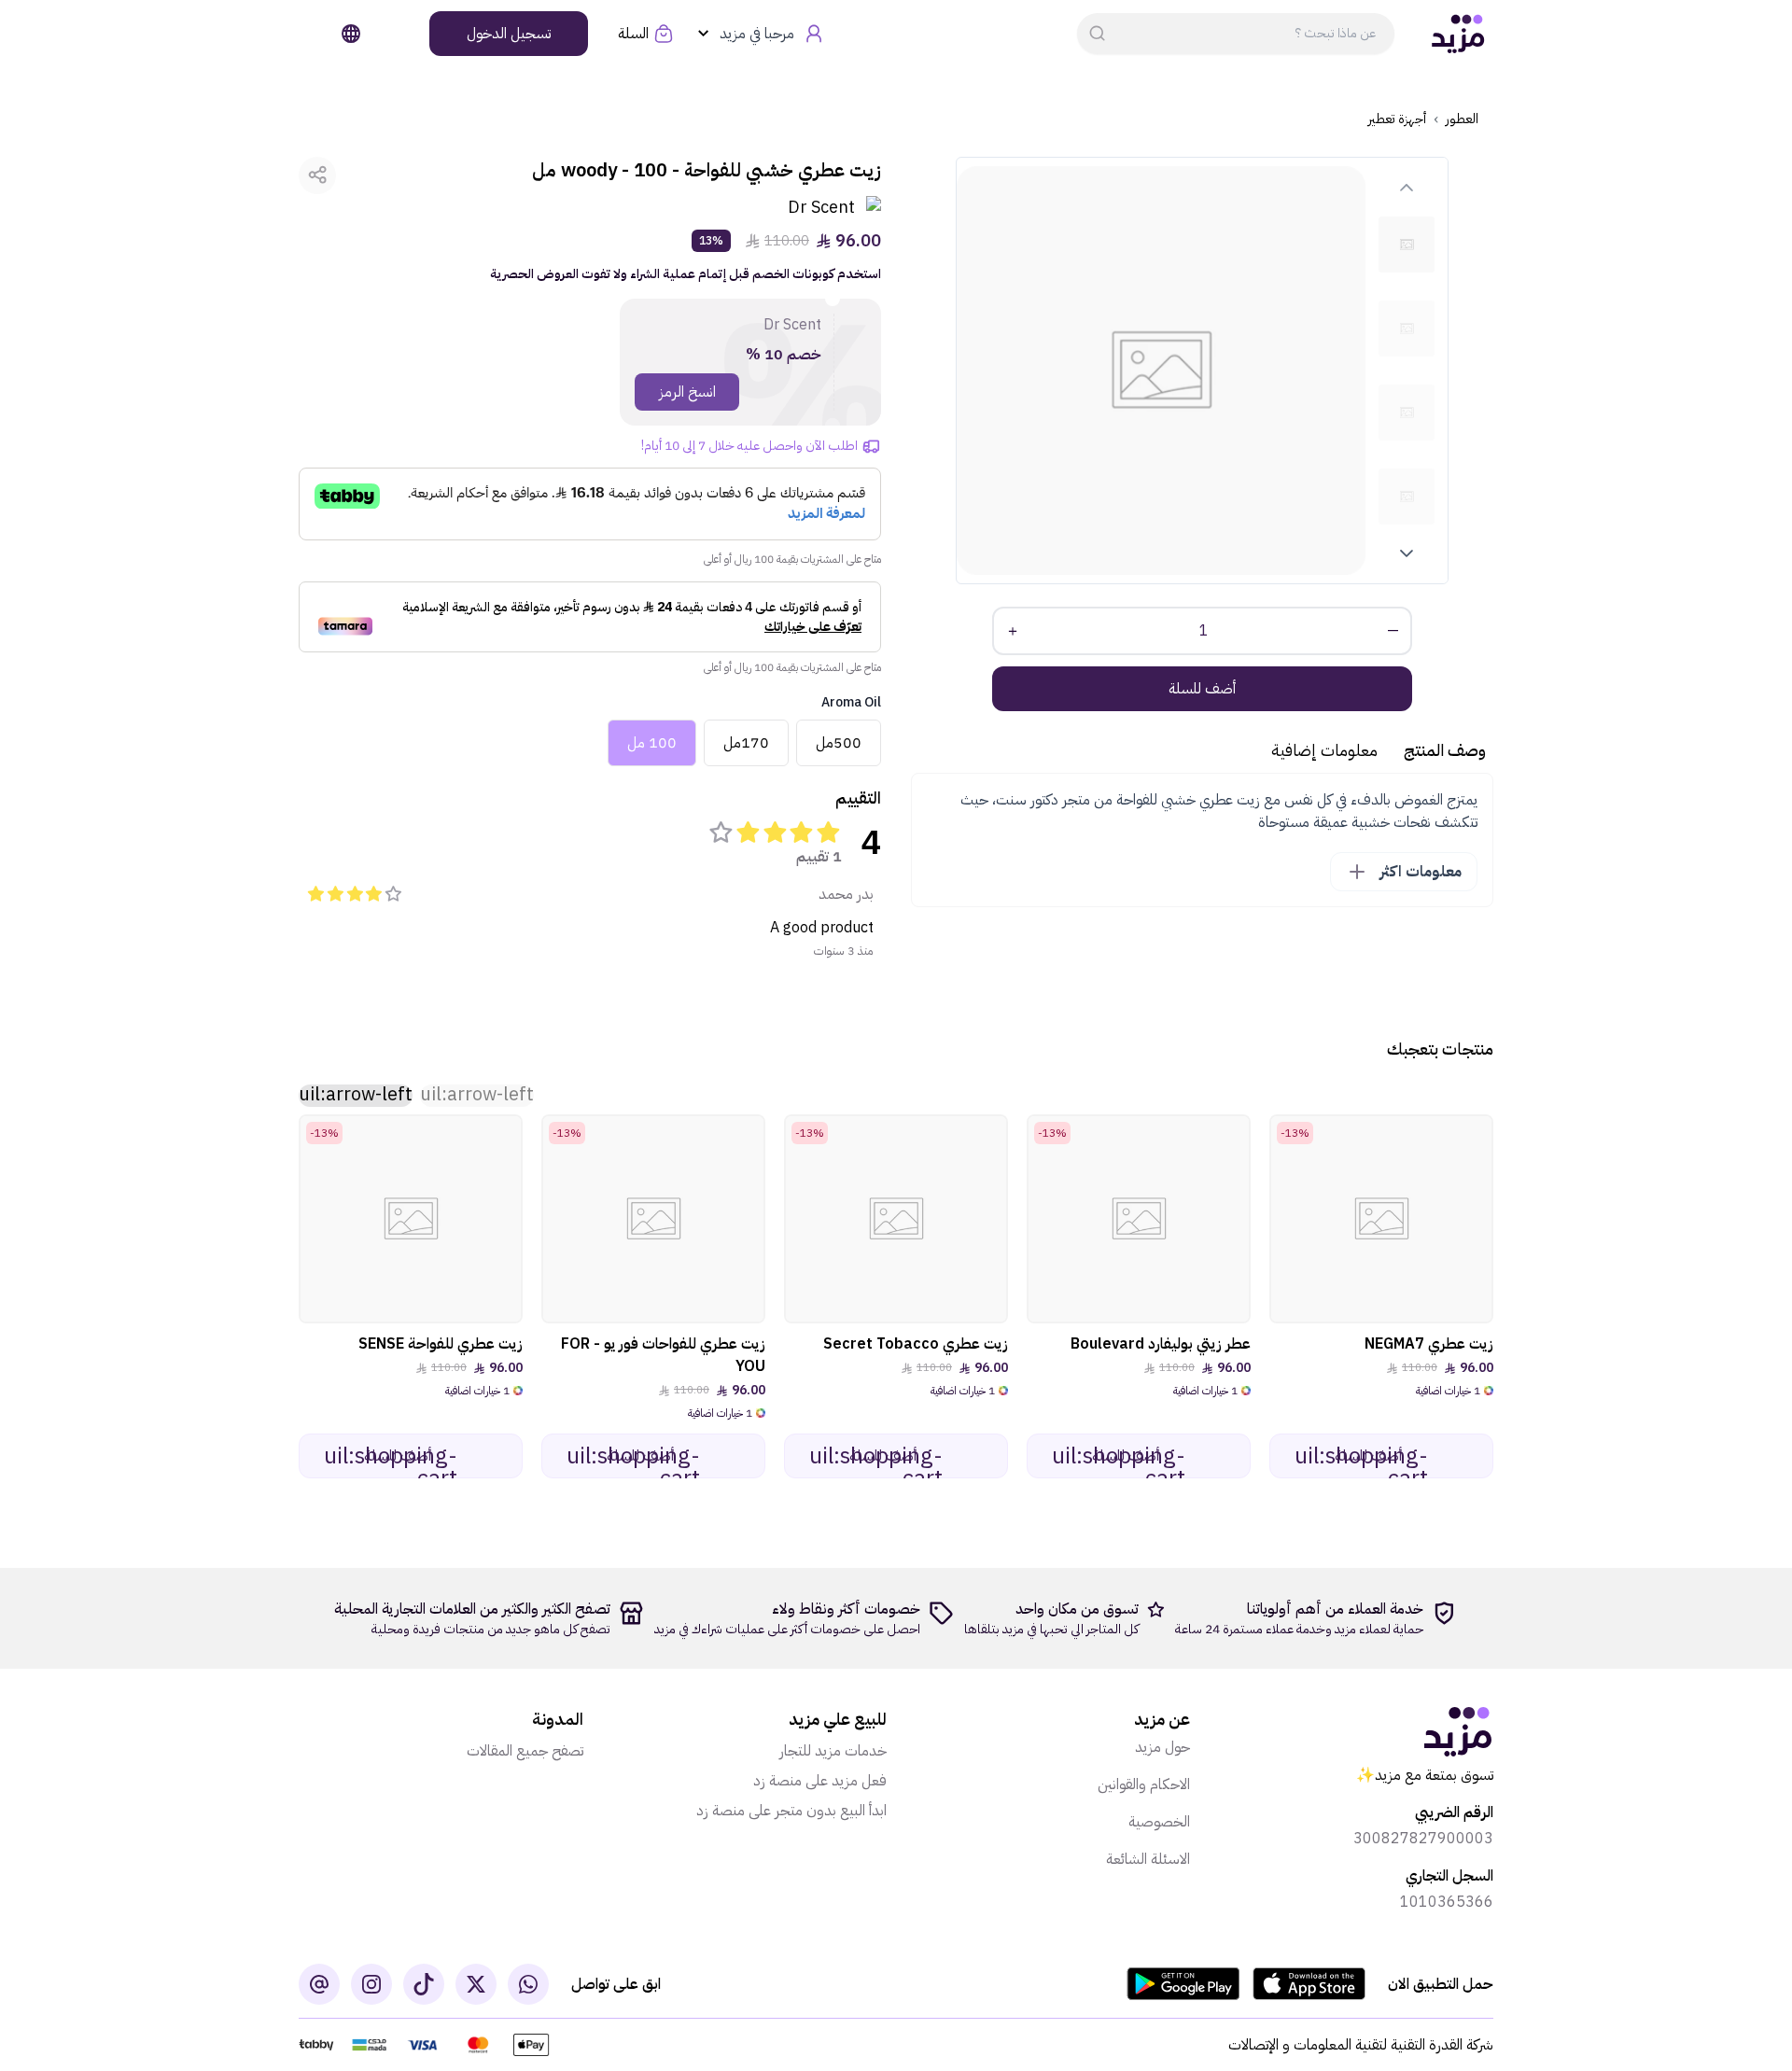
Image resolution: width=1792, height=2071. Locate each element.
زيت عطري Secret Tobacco (916, 1344)
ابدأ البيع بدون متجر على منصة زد (791, 1811)
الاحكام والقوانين (1144, 1784)
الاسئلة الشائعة (1148, 1859)
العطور (1462, 119)
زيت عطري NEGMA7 (1429, 1344)
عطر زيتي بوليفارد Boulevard (1161, 1344)
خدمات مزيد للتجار (833, 1751)
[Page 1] (1407, 245)
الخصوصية (1159, 1822)
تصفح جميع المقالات (525, 1751)
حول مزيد (1162, 1747)
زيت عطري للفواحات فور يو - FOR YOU (663, 1355)
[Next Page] (1407, 553)
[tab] (1407, 245)
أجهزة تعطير (1397, 119)
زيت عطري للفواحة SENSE (441, 1344)
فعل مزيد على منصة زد (820, 1781)
